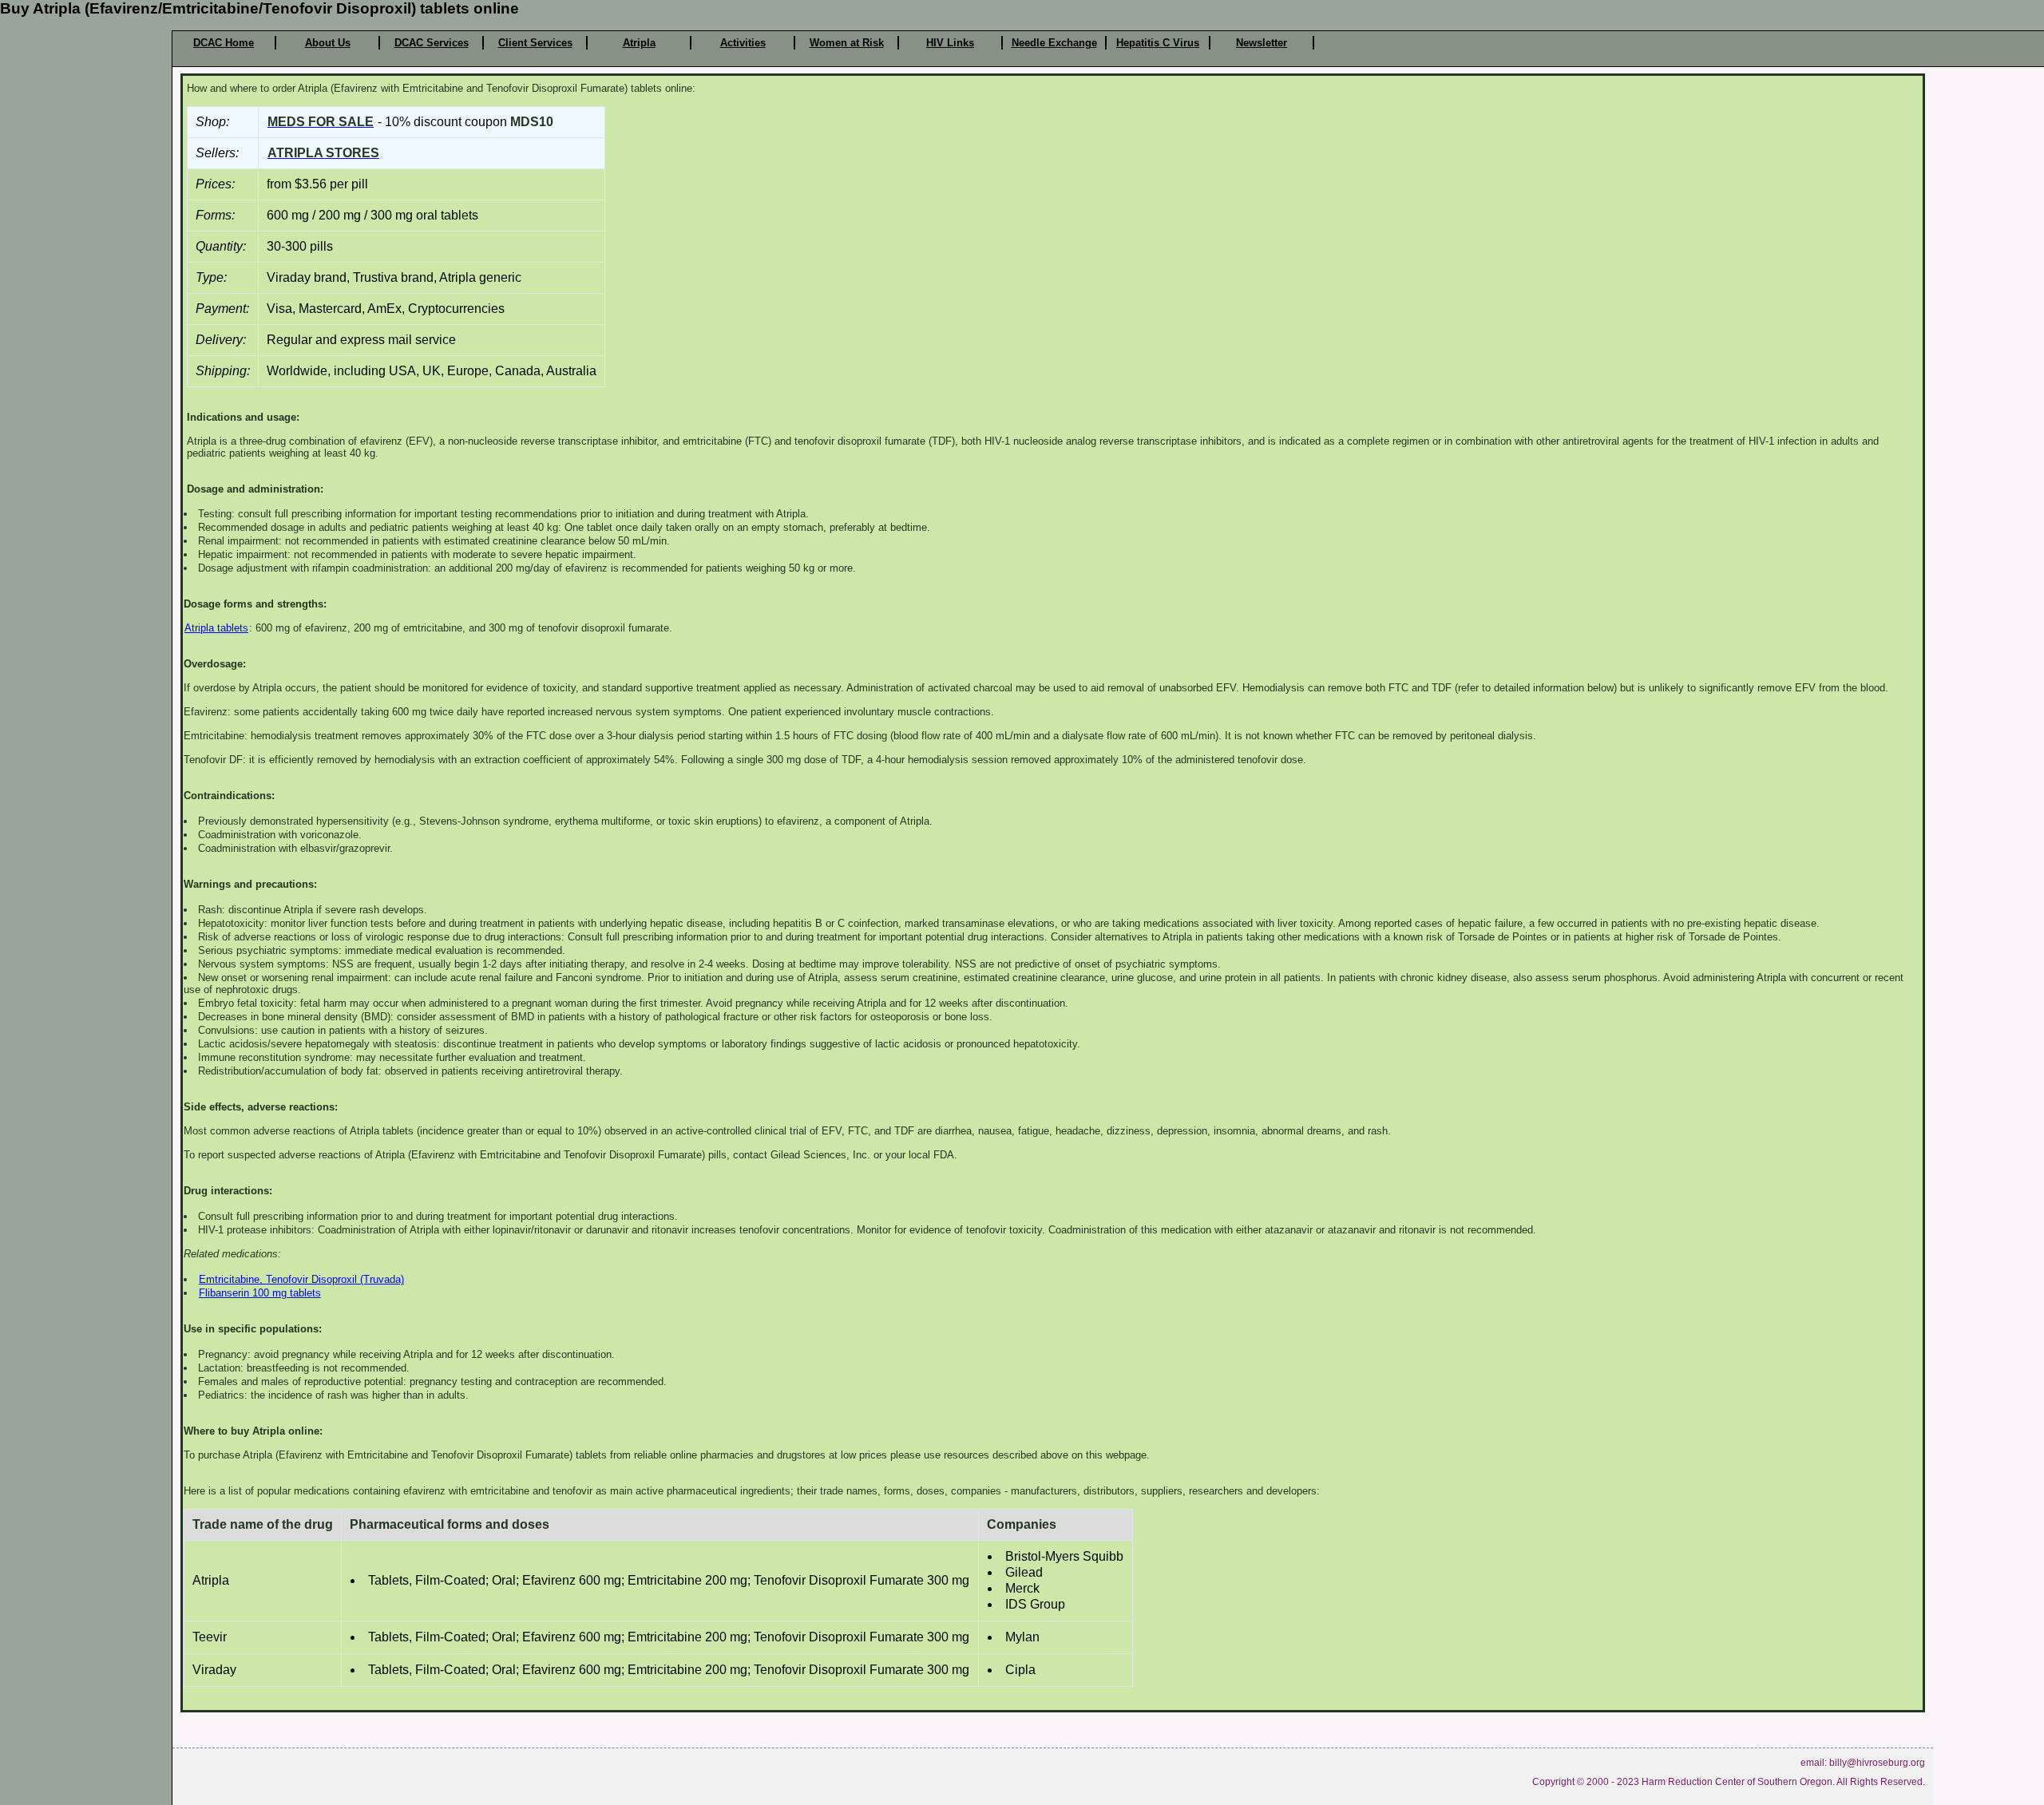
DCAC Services (432, 43)
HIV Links (950, 43)
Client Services (535, 43)
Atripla (639, 43)
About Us (328, 43)
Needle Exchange (1054, 43)
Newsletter (1262, 43)
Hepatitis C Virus (1158, 43)
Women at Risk (847, 43)
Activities (743, 43)
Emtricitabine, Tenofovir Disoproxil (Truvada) (301, 1279)
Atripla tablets (216, 628)
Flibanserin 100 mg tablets (260, 1293)
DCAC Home (224, 43)
